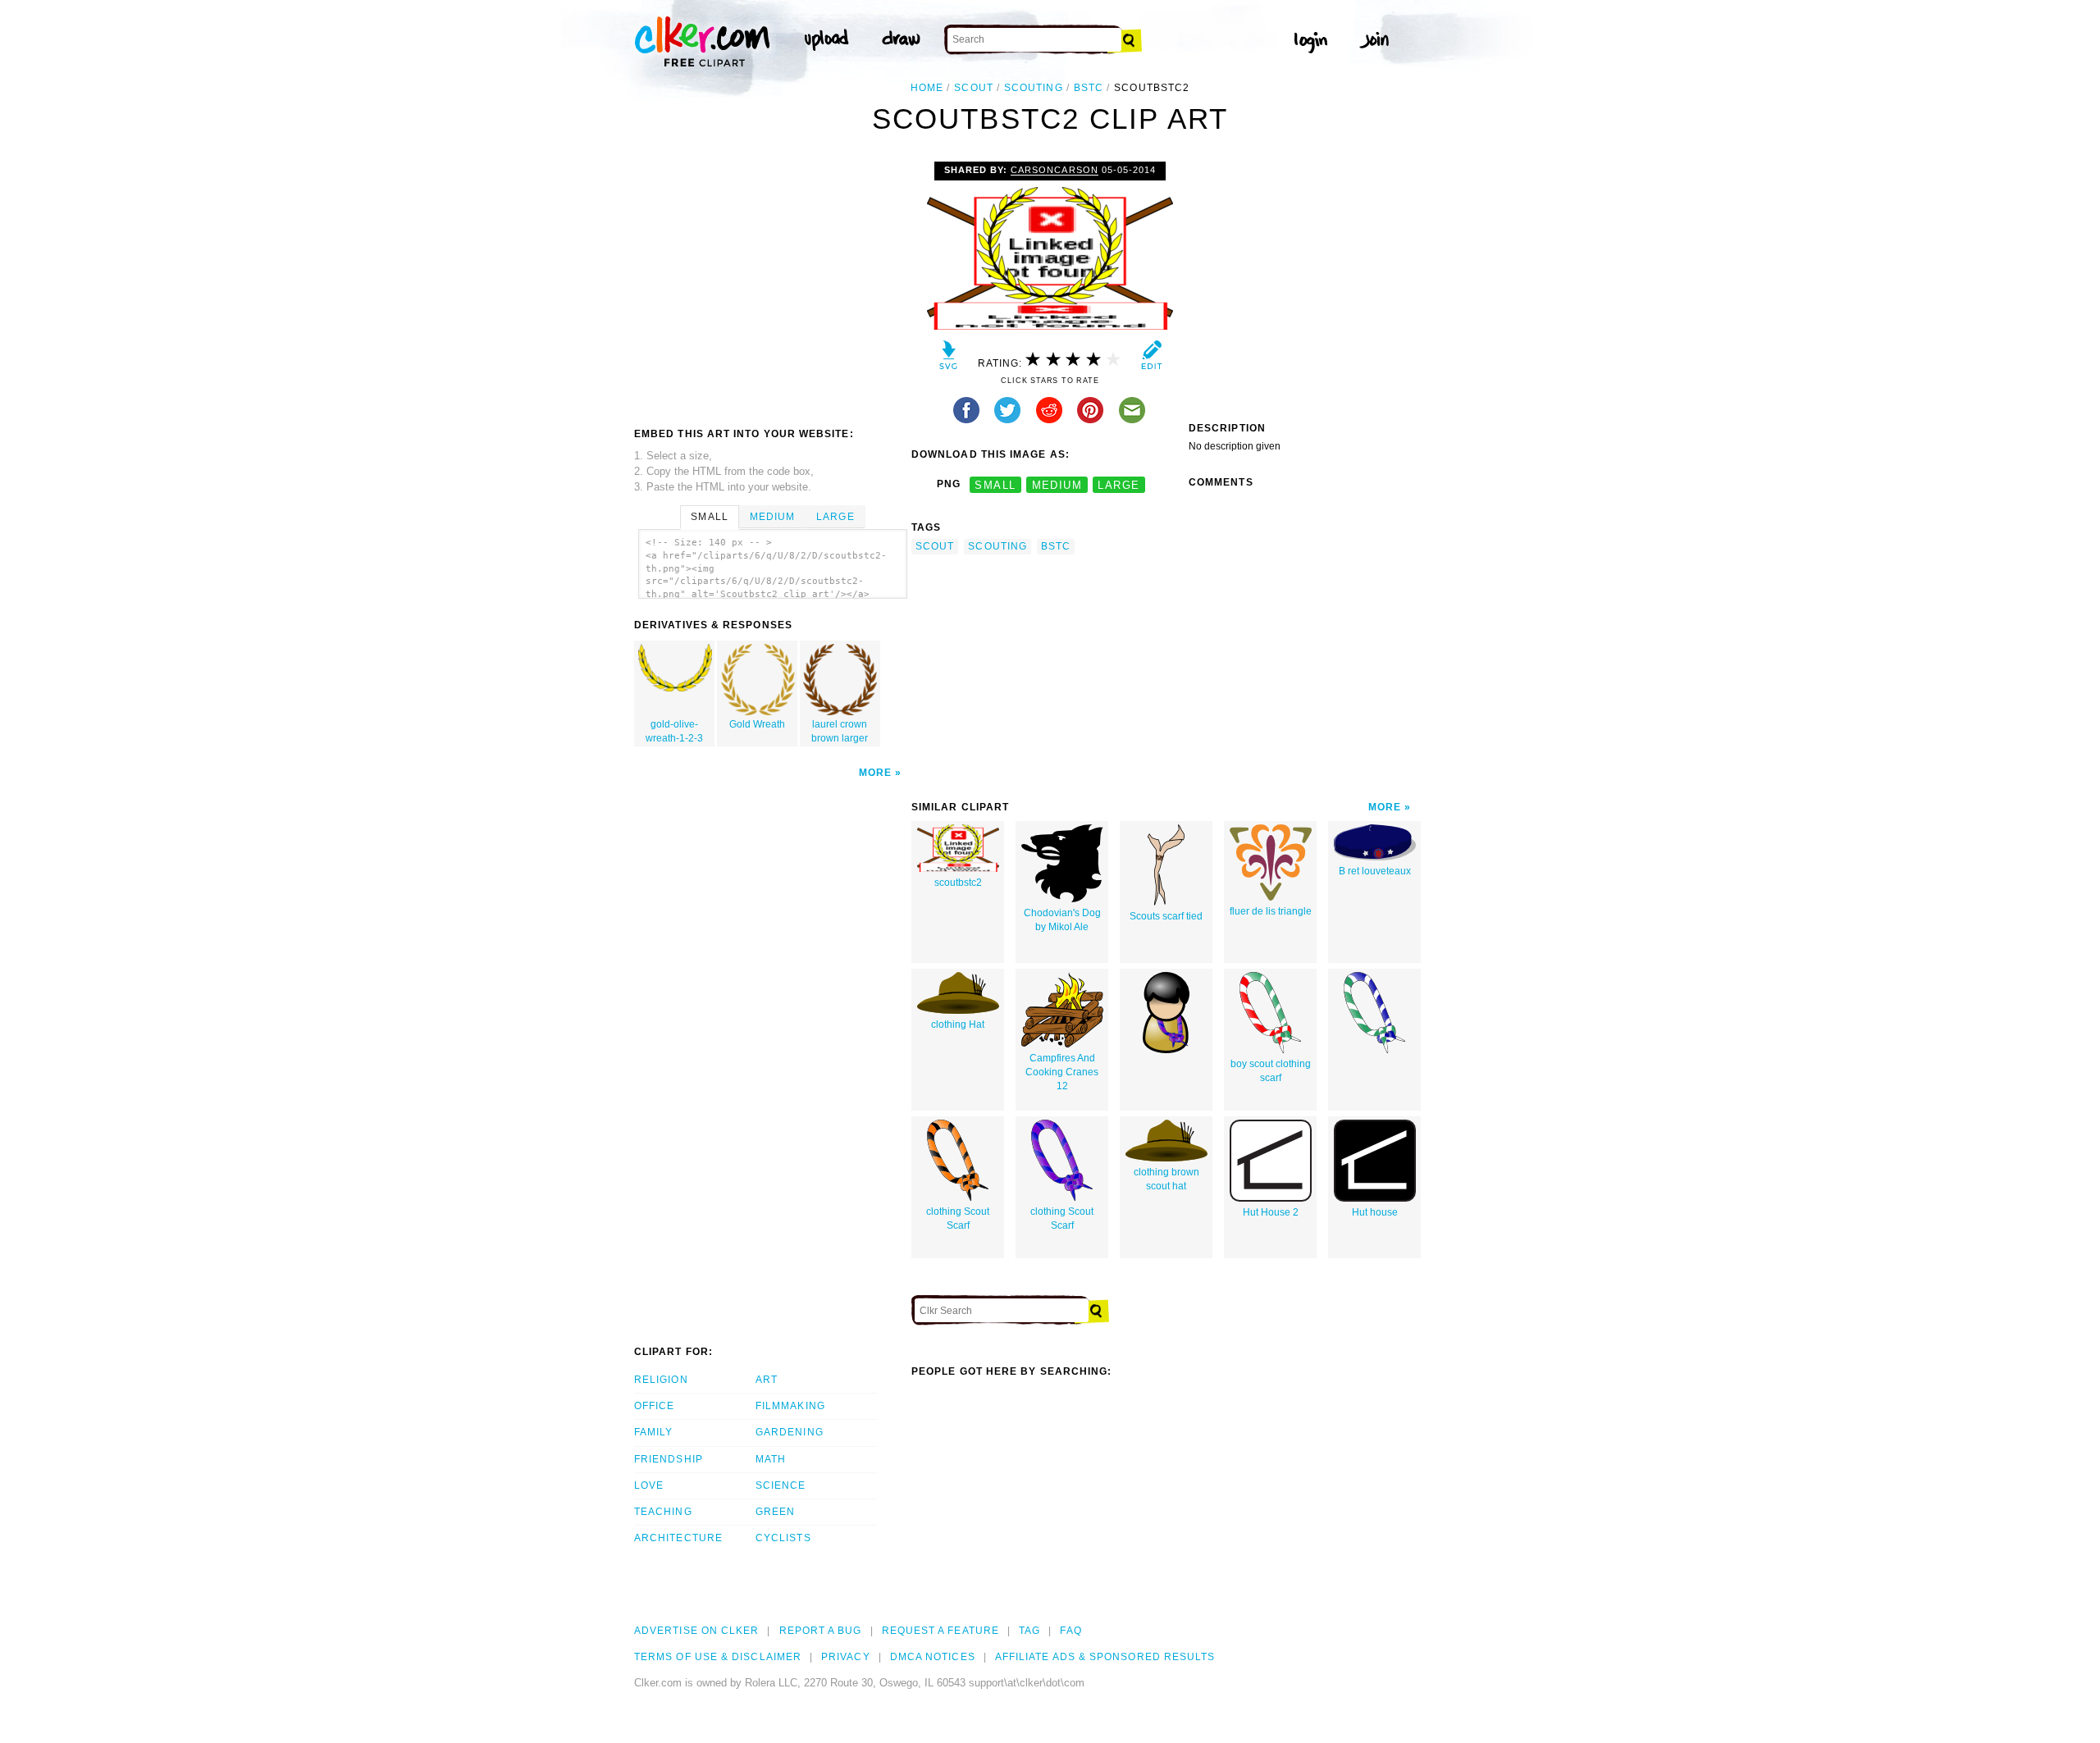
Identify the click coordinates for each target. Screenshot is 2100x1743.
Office (654, 1406)
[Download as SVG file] (949, 359)
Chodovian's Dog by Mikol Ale (1062, 920)
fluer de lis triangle (1271, 911)
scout (973, 88)
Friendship (669, 1459)
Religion (661, 1380)
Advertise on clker (696, 1631)
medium (1057, 484)
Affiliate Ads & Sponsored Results (1105, 1657)
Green (775, 1512)
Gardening (790, 1432)
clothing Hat (958, 1024)
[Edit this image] (1151, 359)
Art (767, 1380)
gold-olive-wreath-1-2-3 (674, 731)
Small (709, 517)
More (875, 773)
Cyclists (783, 1538)
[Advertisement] (772, 285)
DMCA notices (933, 1657)
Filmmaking (790, 1406)
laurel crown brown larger (840, 731)
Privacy (846, 1657)
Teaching (663, 1512)
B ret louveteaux (1375, 871)
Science (781, 1485)
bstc (1089, 88)
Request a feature (940, 1631)
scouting (1034, 88)
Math (771, 1459)
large (1118, 484)
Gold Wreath (757, 724)
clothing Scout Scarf (958, 1218)
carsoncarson (1054, 170)
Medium (772, 517)
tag (1029, 1631)
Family (653, 1432)
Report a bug (821, 1631)
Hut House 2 (1271, 1212)
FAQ (1071, 1631)
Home (927, 88)
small (995, 484)
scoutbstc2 (958, 883)
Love (649, 1485)
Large (835, 517)
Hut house (1375, 1212)
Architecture (678, 1538)
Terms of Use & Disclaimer (718, 1657)
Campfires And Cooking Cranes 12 (1062, 1072)
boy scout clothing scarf (1271, 1071)
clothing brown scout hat (1166, 1179)
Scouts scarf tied (1166, 916)
